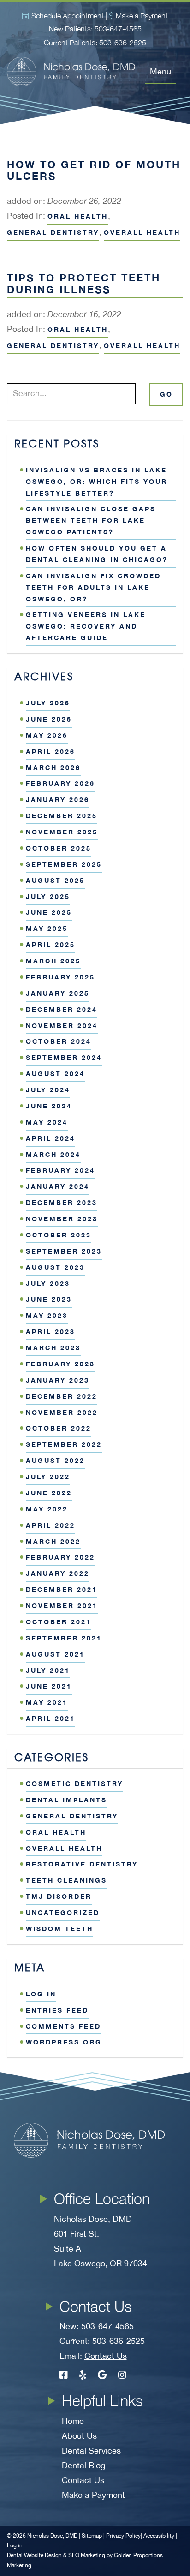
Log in (15, 2545)
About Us (79, 2436)
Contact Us (106, 2356)
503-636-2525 (123, 43)
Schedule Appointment (68, 16)
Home (73, 2421)
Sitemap (92, 2536)
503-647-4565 (118, 29)
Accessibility (159, 2536)
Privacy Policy (123, 2536)
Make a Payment (142, 16)
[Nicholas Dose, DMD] (76, 72)
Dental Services (91, 2451)
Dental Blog (83, 2465)
